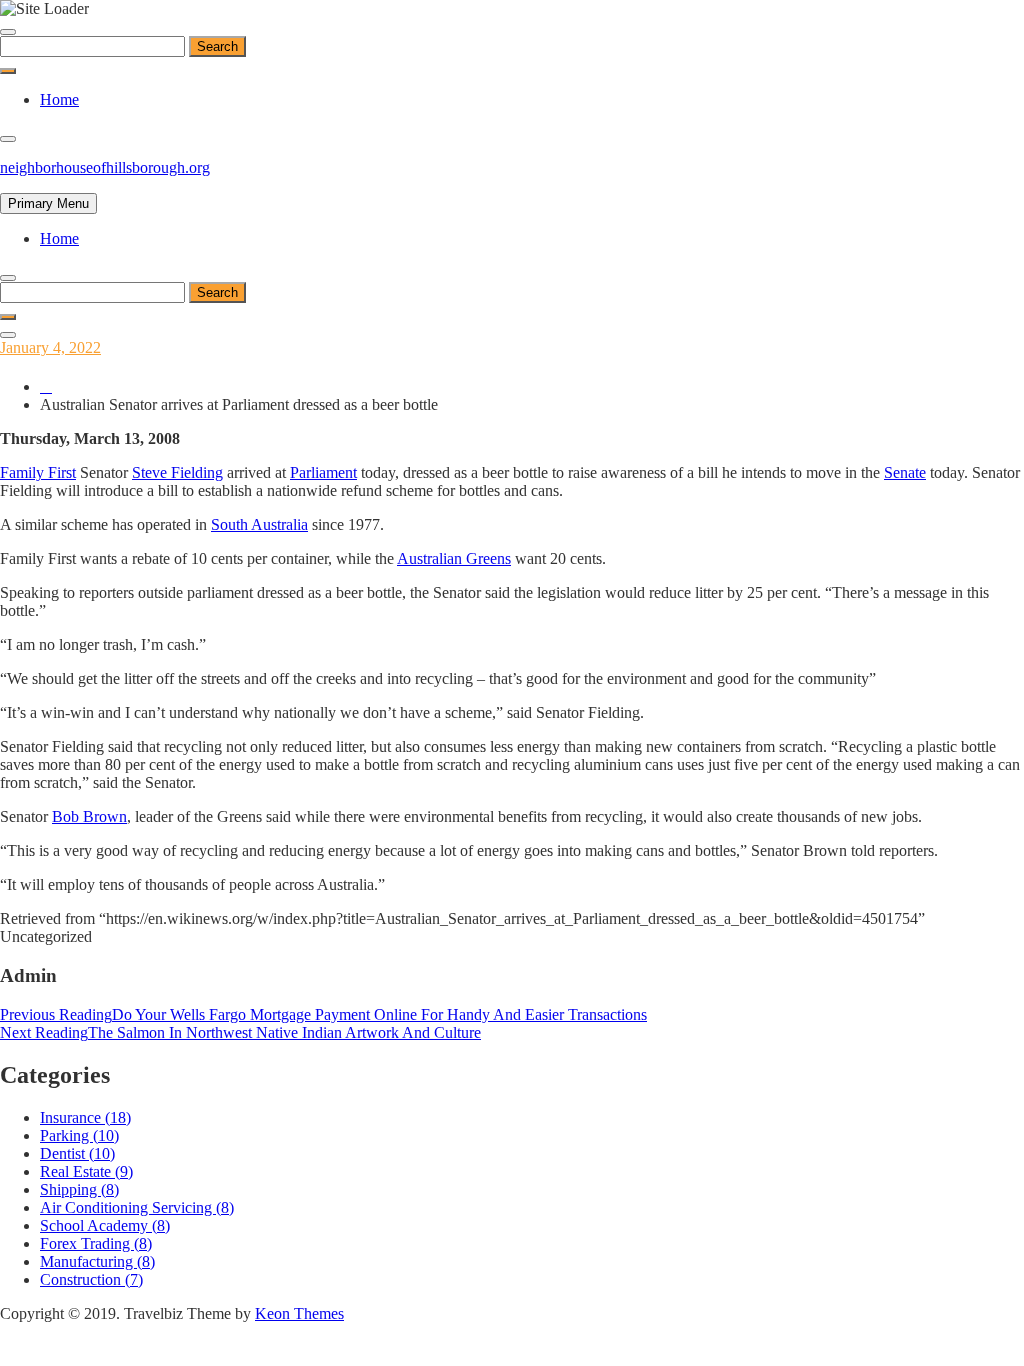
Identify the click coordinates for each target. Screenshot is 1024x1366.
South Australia (259, 524)
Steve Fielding (177, 472)
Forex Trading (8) (96, 1243)
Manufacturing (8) (97, 1261)
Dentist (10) (77, 1153)
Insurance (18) (85, 1117)
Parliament (323, 472)
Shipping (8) (79, 1189)
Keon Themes (299, 1313)
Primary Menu (48, 203)
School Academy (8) (105, 1225)
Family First (38, 472)
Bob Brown (89, 816)
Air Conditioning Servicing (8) (137, 1207)
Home (59, 99)
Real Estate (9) (86, 1171)
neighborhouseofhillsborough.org (105, 167)
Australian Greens (454, 558)
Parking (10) (79, 1135)
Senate (905, 472)
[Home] (46, 386)
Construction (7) (91, 1279)
